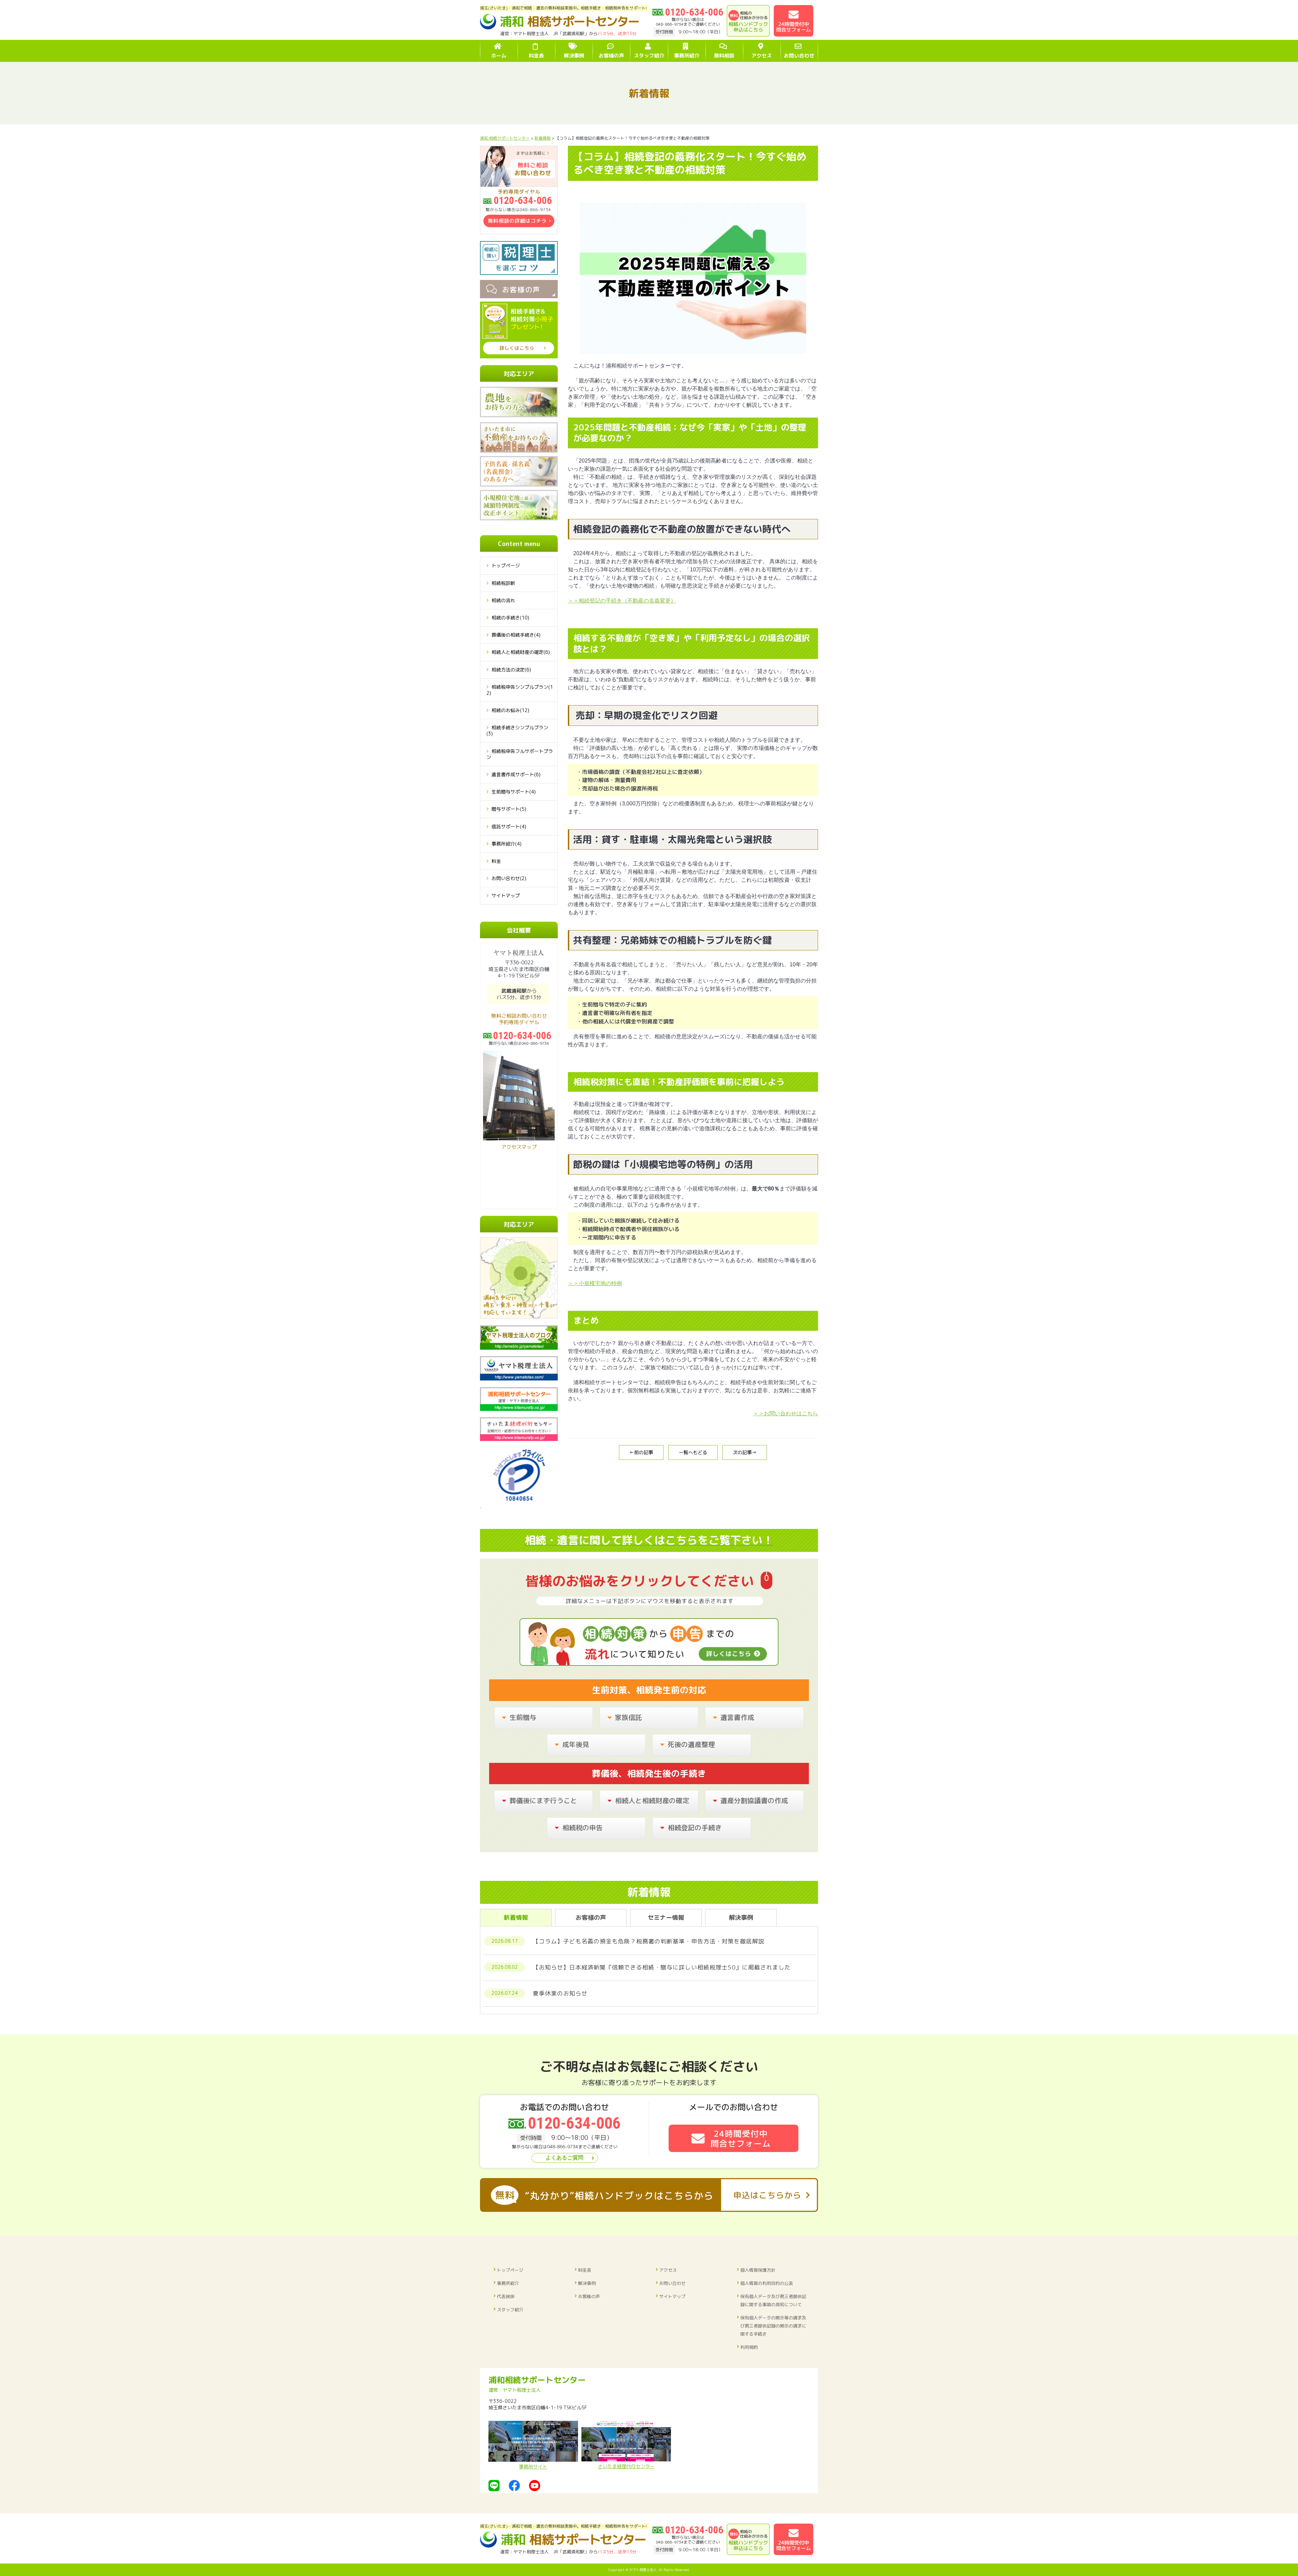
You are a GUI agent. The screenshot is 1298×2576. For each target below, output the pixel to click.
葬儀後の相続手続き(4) (516, 635)
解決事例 (587, 2283)
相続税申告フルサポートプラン (520, 754)
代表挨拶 (506, 2296)
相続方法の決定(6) (511, 670)
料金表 (585, 2270)
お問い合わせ (672, 2283)
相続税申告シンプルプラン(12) (520, 690)
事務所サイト (533, 2467)
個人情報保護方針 (758, 2270)
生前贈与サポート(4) (514, 792)
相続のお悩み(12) (510, 710)
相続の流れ (503, 600)
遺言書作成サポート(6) (516, 774)
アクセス (668, 2270)
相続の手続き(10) (510, 618)
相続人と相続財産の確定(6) (521, 652)
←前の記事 (641, 1452)
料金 (496, 861)
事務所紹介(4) (507, 844)
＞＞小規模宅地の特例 (595, 1283)
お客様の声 (589, 2296)
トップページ (506, 565)
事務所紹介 (508, 2283)
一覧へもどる (693, 1452)
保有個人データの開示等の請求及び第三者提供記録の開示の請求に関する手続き (773, 2326)
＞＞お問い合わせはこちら (786, 1413)
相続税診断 (503, 583)
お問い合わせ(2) (509, 878)
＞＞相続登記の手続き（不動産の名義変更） (622, 601)
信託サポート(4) (509, 826)
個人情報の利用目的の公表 (767, 2283)
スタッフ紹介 (510, 2310)
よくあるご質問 (564, 2158)
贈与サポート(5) (509, 809)
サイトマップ (506, 895)
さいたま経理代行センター (626, 2466)
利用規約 (749, 2347)
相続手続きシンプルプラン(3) (517, 730)
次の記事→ (745, 1452)
